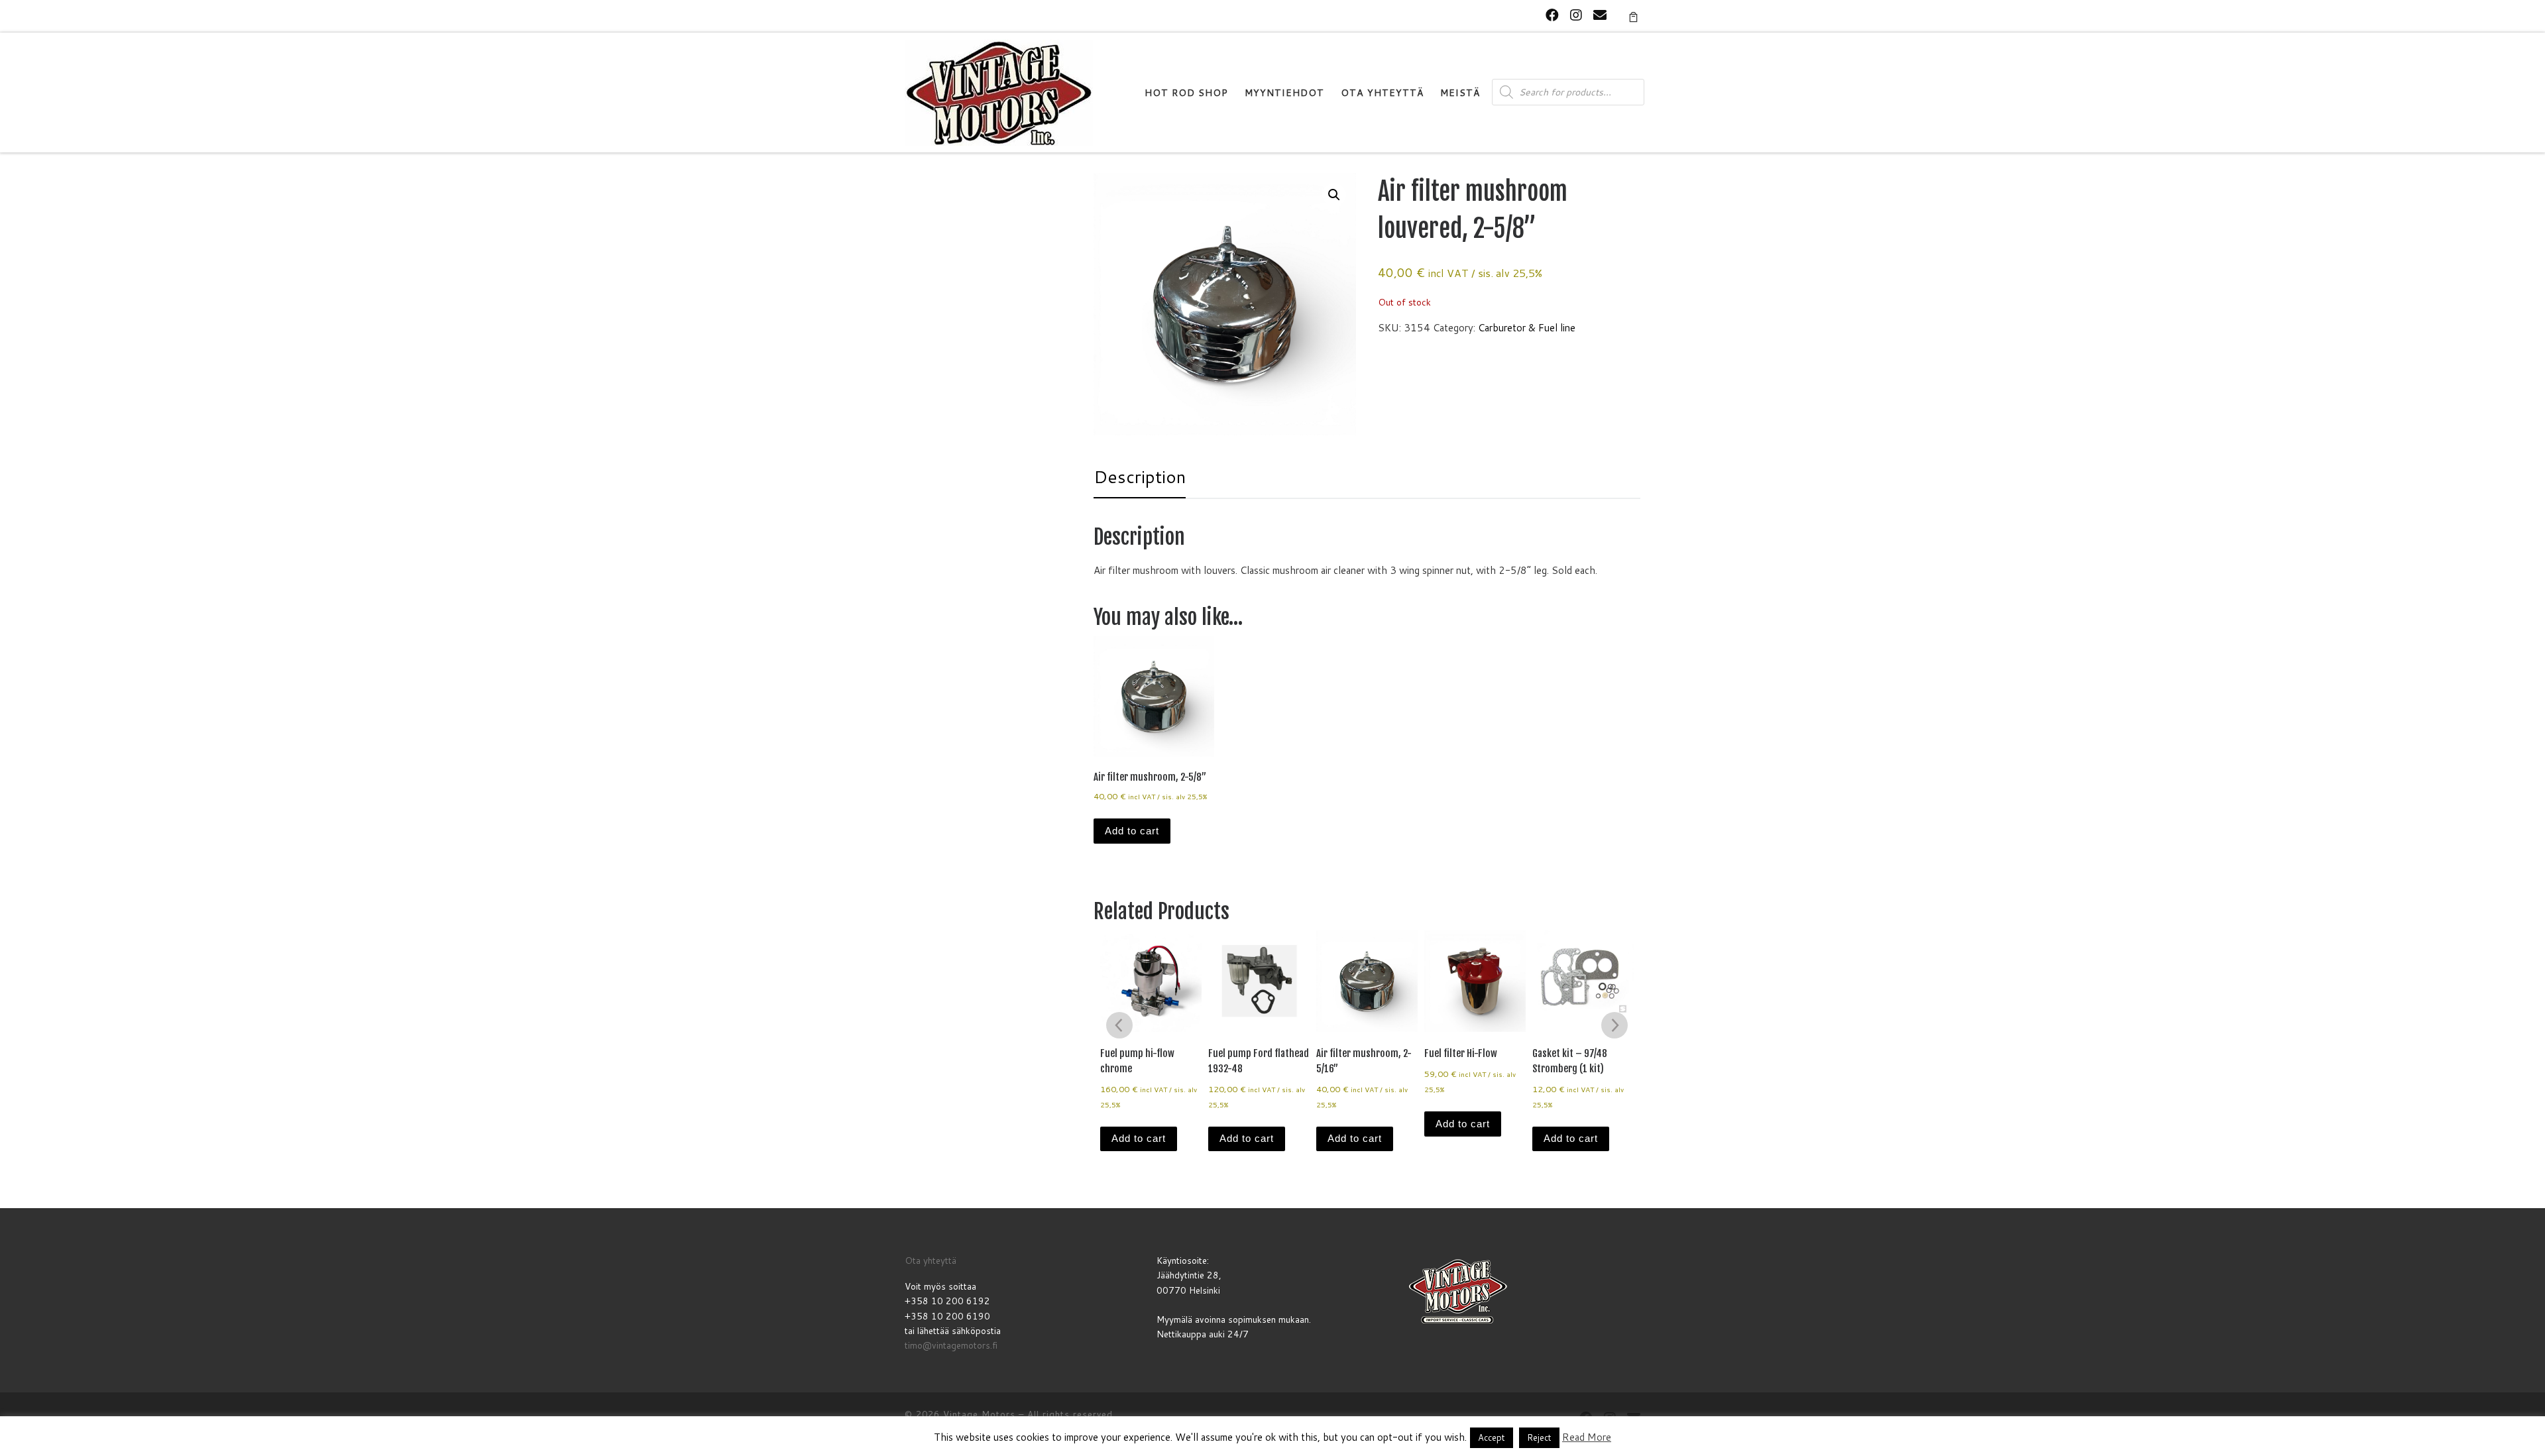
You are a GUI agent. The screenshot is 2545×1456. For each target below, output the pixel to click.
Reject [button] (1539, 1437)
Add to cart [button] (1132, 831)
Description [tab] (1140, 476)
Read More (1587, 1437)
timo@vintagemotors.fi (951, 1345)
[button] (1334, 195)
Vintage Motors (979, 1414)
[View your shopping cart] (1633, 16)
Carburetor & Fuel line (1527, 328)
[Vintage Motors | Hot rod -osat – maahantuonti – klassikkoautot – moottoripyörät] (999, 92)
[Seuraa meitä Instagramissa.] (1576, 15)
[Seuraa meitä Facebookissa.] (1552, 15)
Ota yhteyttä (931, 1260)
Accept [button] (1492, 1437)
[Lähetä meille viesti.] (1600, 15)
